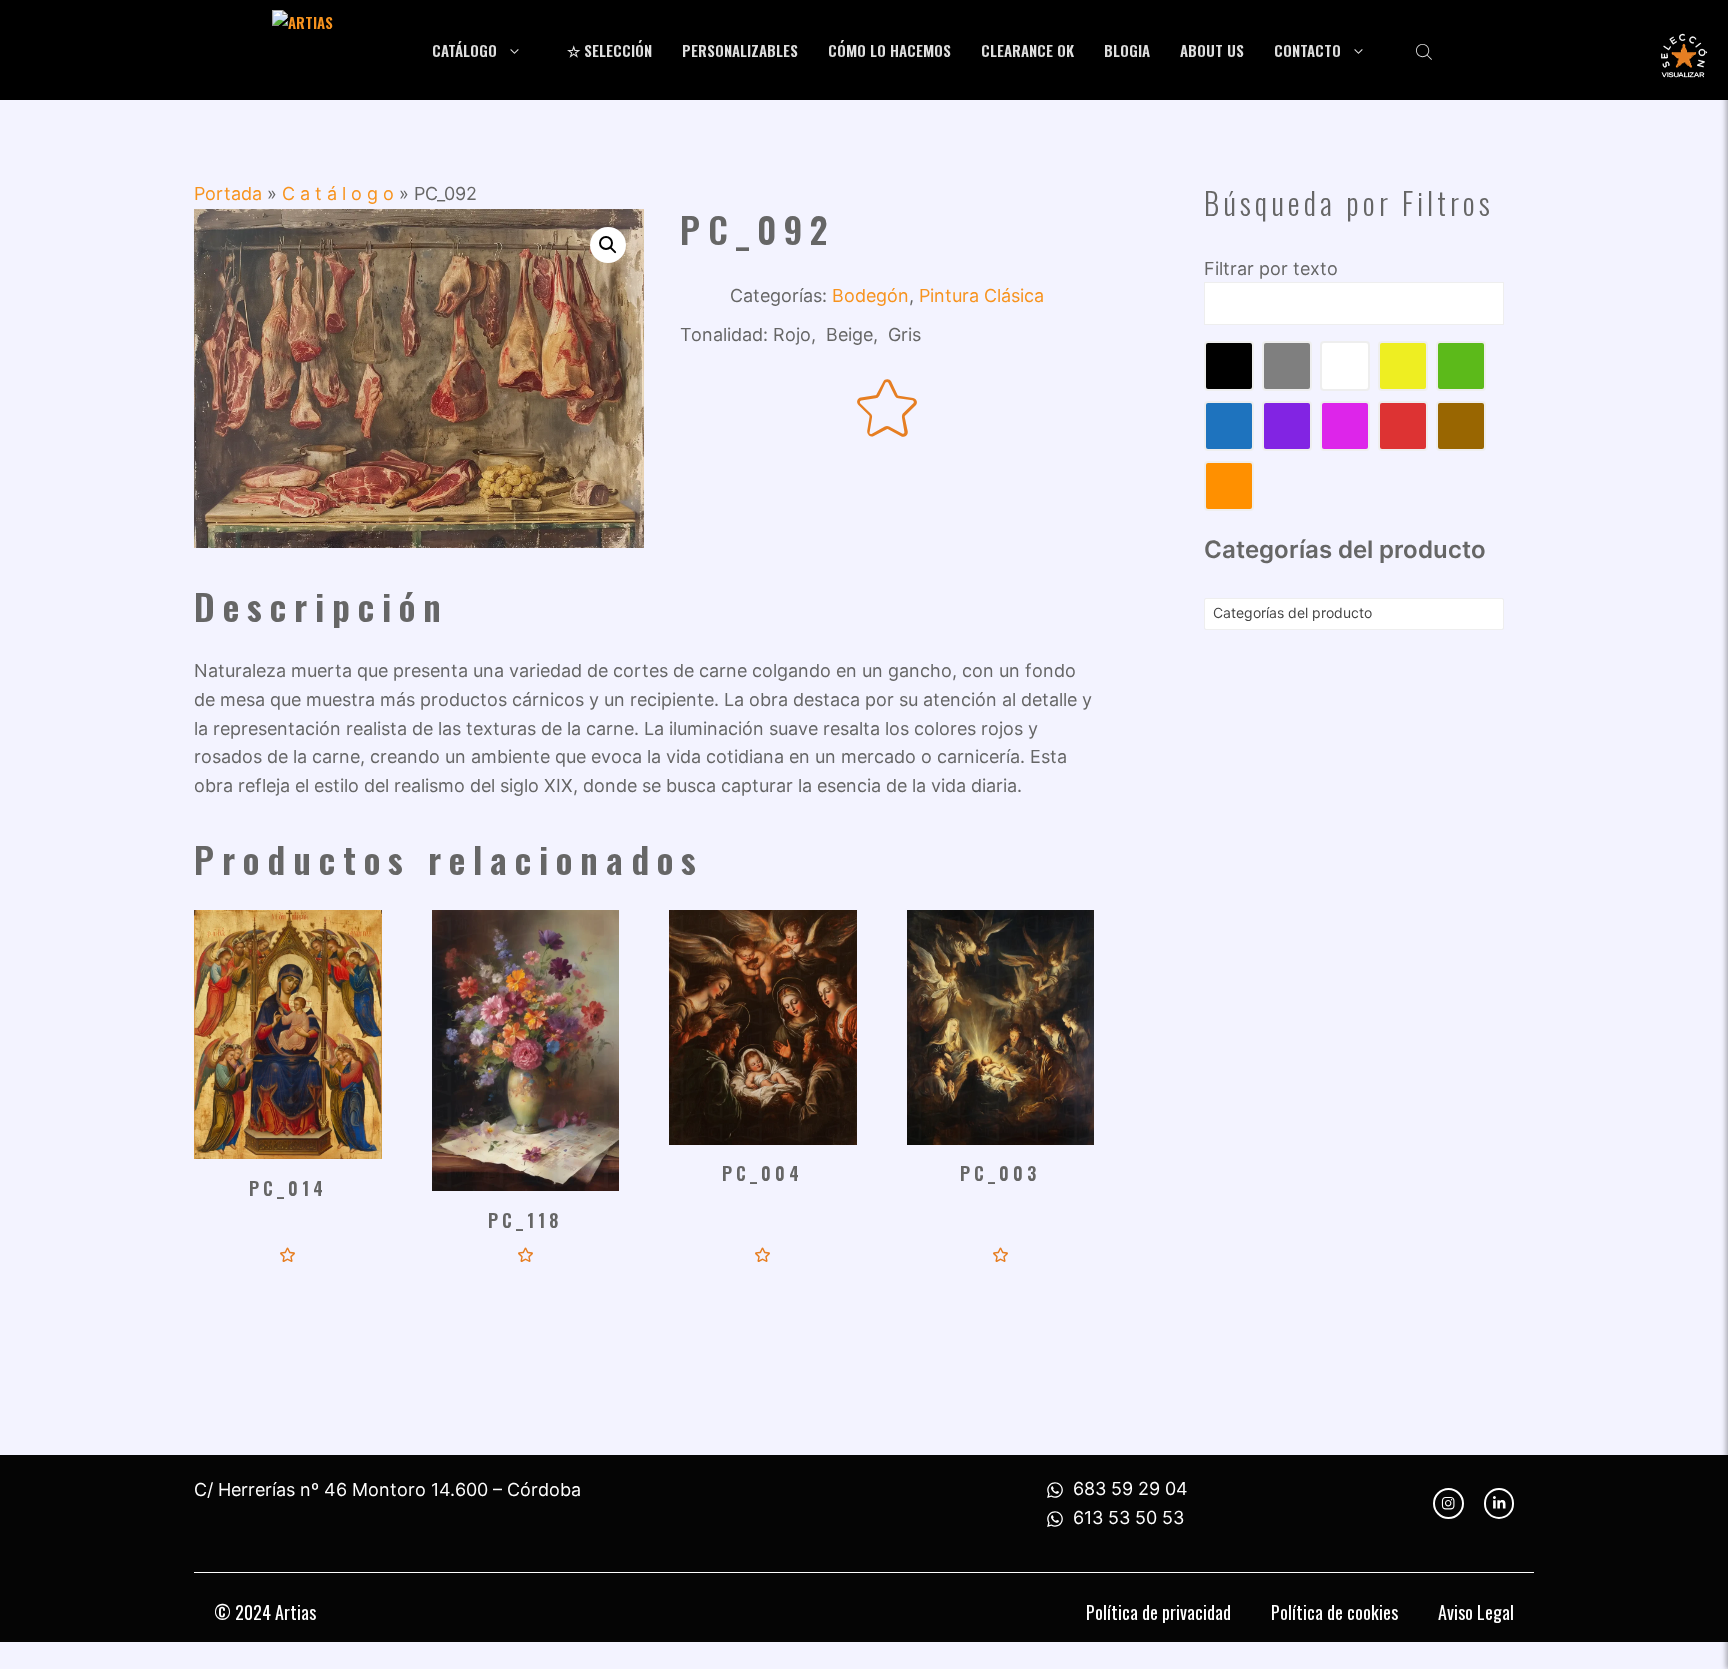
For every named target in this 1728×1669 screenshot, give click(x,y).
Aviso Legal (1476, 1612)
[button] (608, 245)
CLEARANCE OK (1027, 50)
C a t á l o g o (338, 193)
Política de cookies (1334, 1612)
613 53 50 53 (1128, 1517)
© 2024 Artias (265, 1612)
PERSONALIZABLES (740, 50)
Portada (228, 193)
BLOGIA (1127, 50)
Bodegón (870, 295)
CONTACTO (1307, 50)
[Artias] (339, 50)
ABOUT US (1212, 50)
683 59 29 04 (1130, 1488)
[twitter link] (1499, 1503)
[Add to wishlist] (887, 409)
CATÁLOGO (464, 50)
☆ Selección (609, 50)
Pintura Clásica (981, 295)
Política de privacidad (1158, 1612)
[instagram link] (1448, 1503)
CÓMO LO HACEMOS (889, 50)
